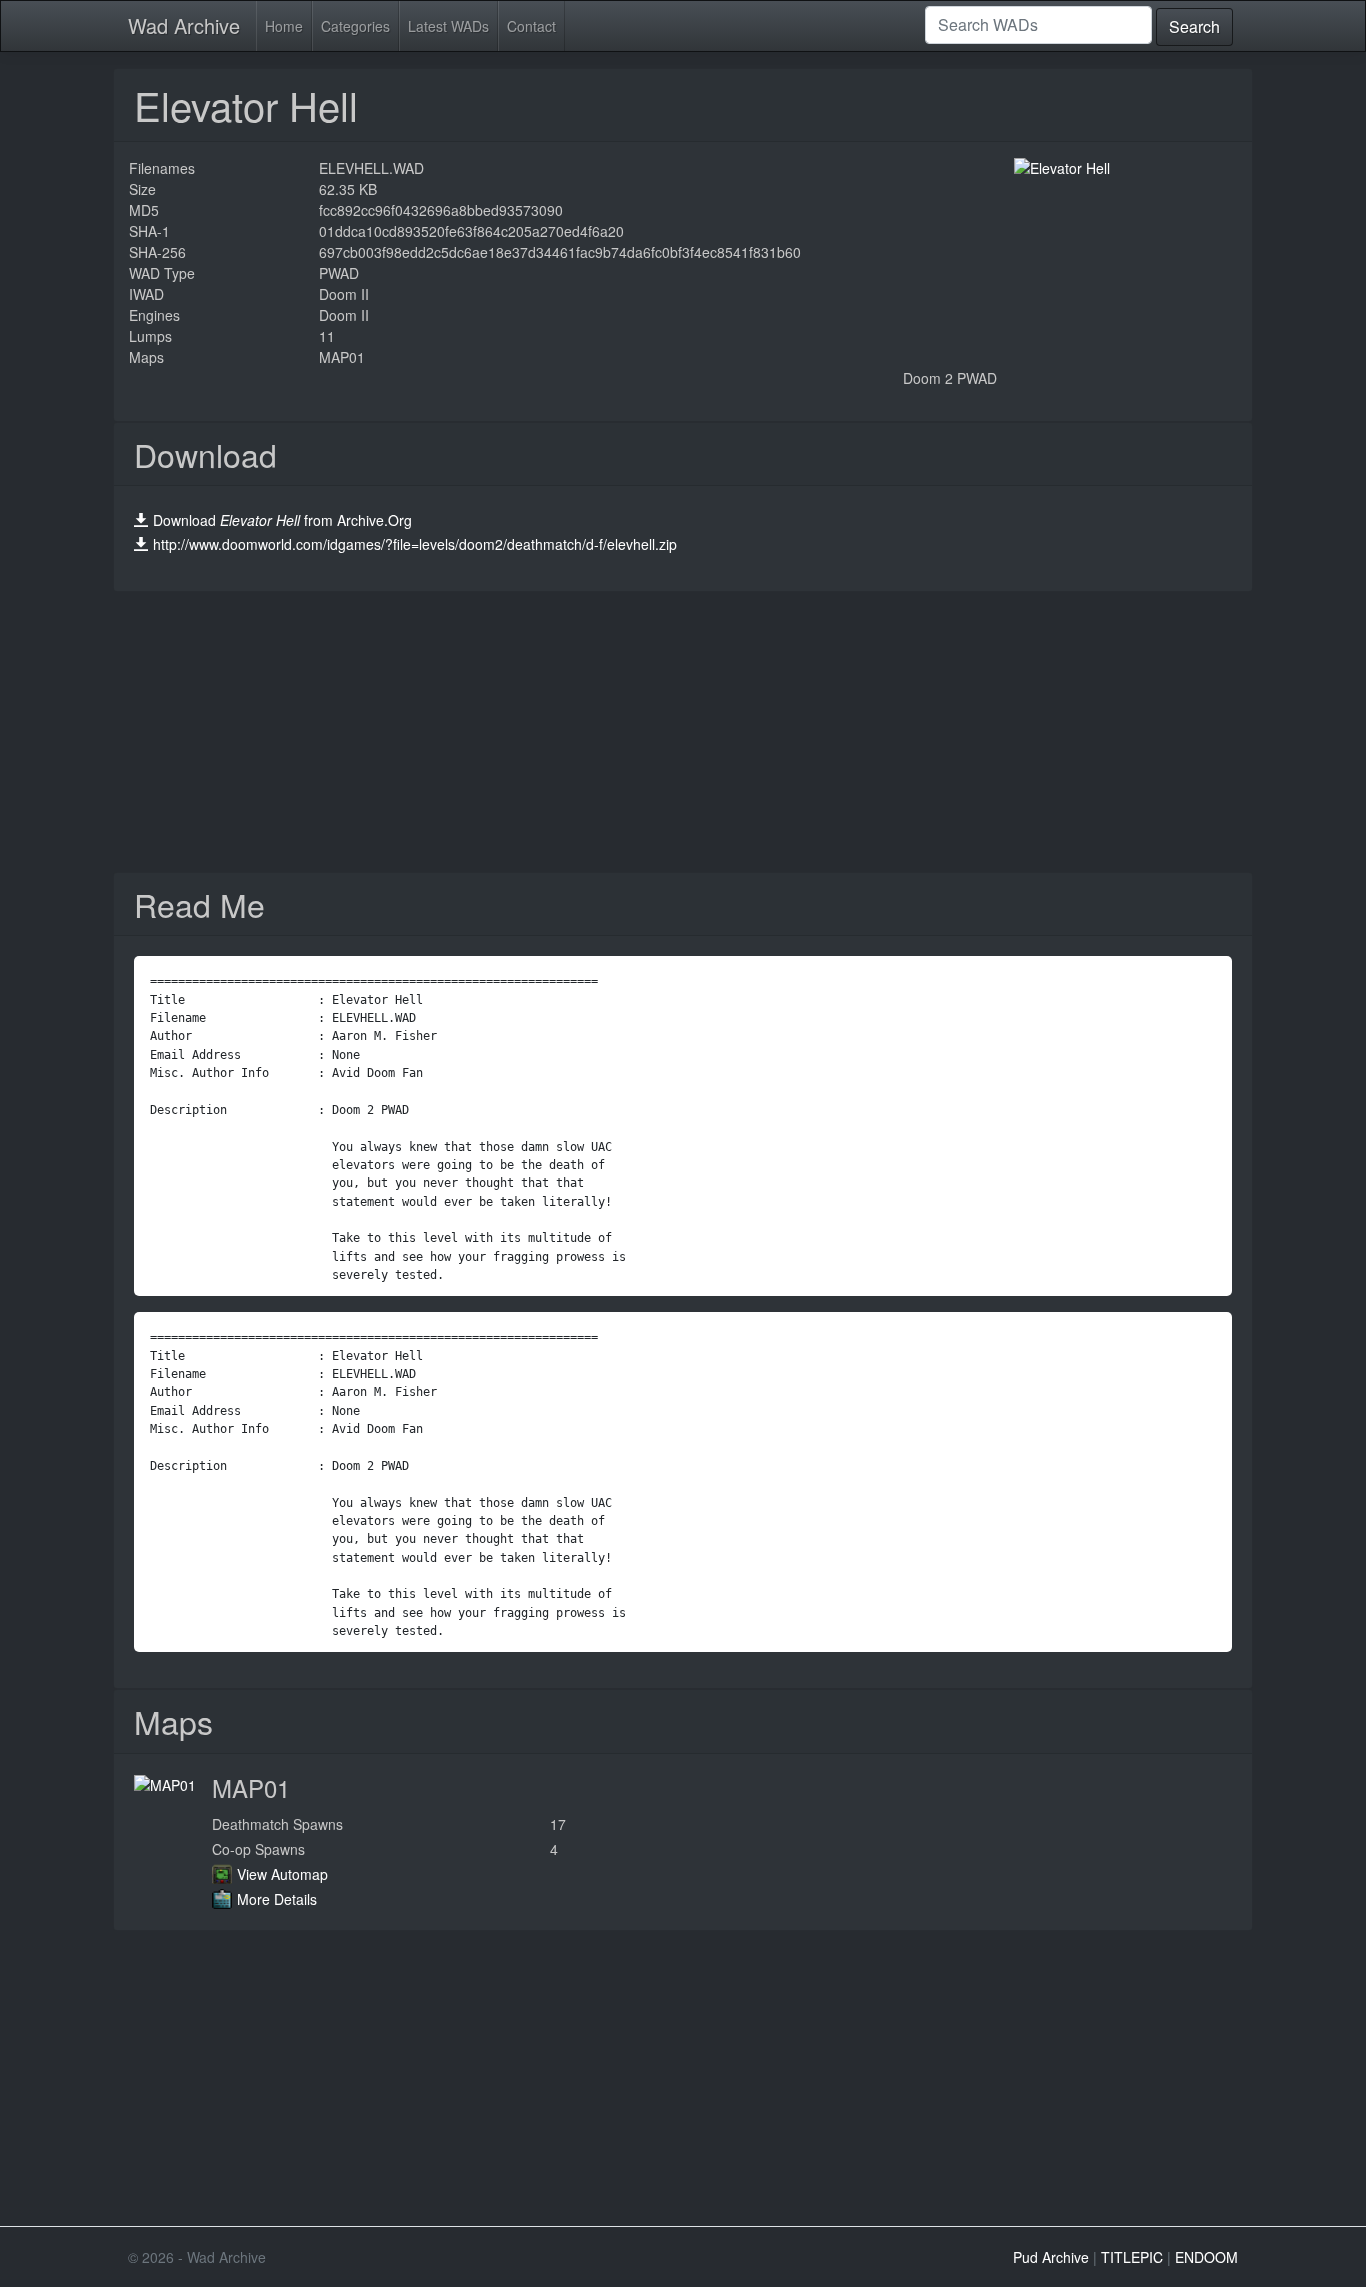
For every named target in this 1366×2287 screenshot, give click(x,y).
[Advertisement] (683, 732)
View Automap (282, 1874)
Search (1194, 26)
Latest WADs (448, 26)
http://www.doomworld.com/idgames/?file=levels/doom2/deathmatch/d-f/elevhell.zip (415, 544)
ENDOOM (1206, 2257)
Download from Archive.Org (282, 520)
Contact (531, 26)
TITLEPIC (1132, 2257)
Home (284, 26)
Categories (355, 26)
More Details (277, 1899)
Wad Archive (184, 25)
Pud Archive (1051, 2257)
